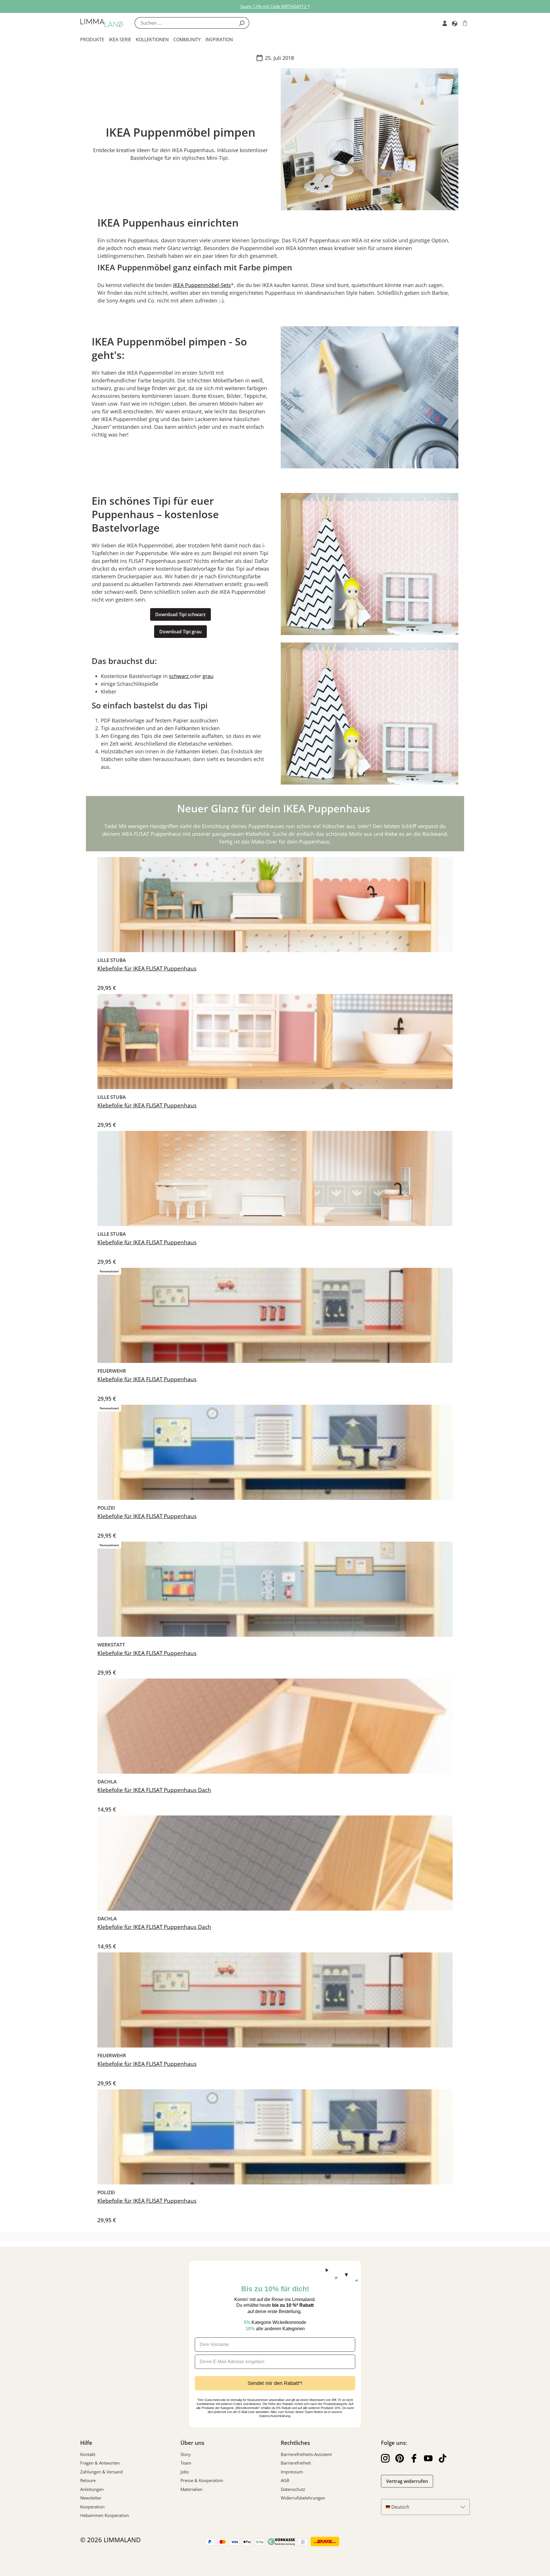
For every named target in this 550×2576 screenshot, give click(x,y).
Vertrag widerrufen (407, 2481)
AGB (285, 2480)
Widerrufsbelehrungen (303, 2498)
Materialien (191, 2489)
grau (208, 676)
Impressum (292, 2472)
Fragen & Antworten (100, 2463)
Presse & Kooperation (202, 2480)
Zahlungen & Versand (101, 2472)
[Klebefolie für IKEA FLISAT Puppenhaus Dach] (275, 1726)
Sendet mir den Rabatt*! (275, 2383)
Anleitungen (92, 2489)
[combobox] (184, 23)
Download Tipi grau (180, 632)
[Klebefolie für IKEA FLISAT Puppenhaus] (275, 905)
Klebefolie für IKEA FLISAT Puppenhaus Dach (154, 1790)
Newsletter (91, 2498)
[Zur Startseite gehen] (102, 23)
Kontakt (88, 2454)
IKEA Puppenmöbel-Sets (202, 285)
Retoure (88, 2480)
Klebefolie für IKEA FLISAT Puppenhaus (147, 969)
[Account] (445, 23)
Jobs (185, 2472)
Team (186, 2463)
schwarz (179, 676)
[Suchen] (242, 23)
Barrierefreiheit (296, 2463)
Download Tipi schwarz (180, 614)
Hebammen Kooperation (105, 2515)
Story (186, 2454)
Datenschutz (293, 2489)
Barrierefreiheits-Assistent (306, 2454)
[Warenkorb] (465, 23)
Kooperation (92, 2507)
